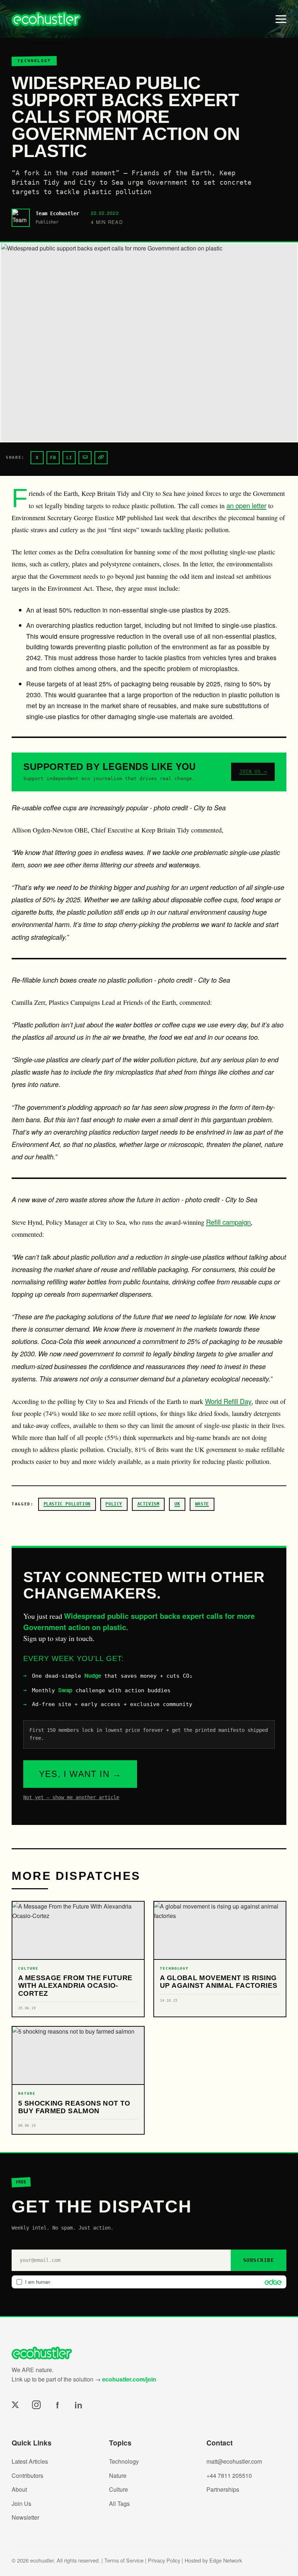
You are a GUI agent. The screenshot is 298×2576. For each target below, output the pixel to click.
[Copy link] (101, 458)
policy (114, 1504)
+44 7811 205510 (229, 2475)
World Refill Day (228, 1401)
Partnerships (223, 2489)
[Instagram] (36, 2405)
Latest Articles (30, 2461)
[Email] (85, 458)
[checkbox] (149, 2282)
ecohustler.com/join (129, 2379)
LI (69, 458)
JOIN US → (253, 771)
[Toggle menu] (281, 19)
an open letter (246, 505)
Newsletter (25, 2517)
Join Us (21, 2503)
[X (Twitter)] (15, 2405)
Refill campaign (228, 1222)
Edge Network (226, 2560)
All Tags (119, 2503)
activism (148, 1504)
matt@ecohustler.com (234, 2461)
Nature (118, 2475)
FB (53, 458)
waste (202, 1504)
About (19, 2489)
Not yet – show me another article (71, 1797)
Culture (118, 2489)
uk (177, 1504)
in (78, 2405)
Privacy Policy (164, 2560)
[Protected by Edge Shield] (271, 2282)
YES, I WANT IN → (80, 1774)
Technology (124, 2461)
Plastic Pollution (67, 1504)
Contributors (27, 2475)
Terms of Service (124, 2560)
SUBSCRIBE (259, 2260)
